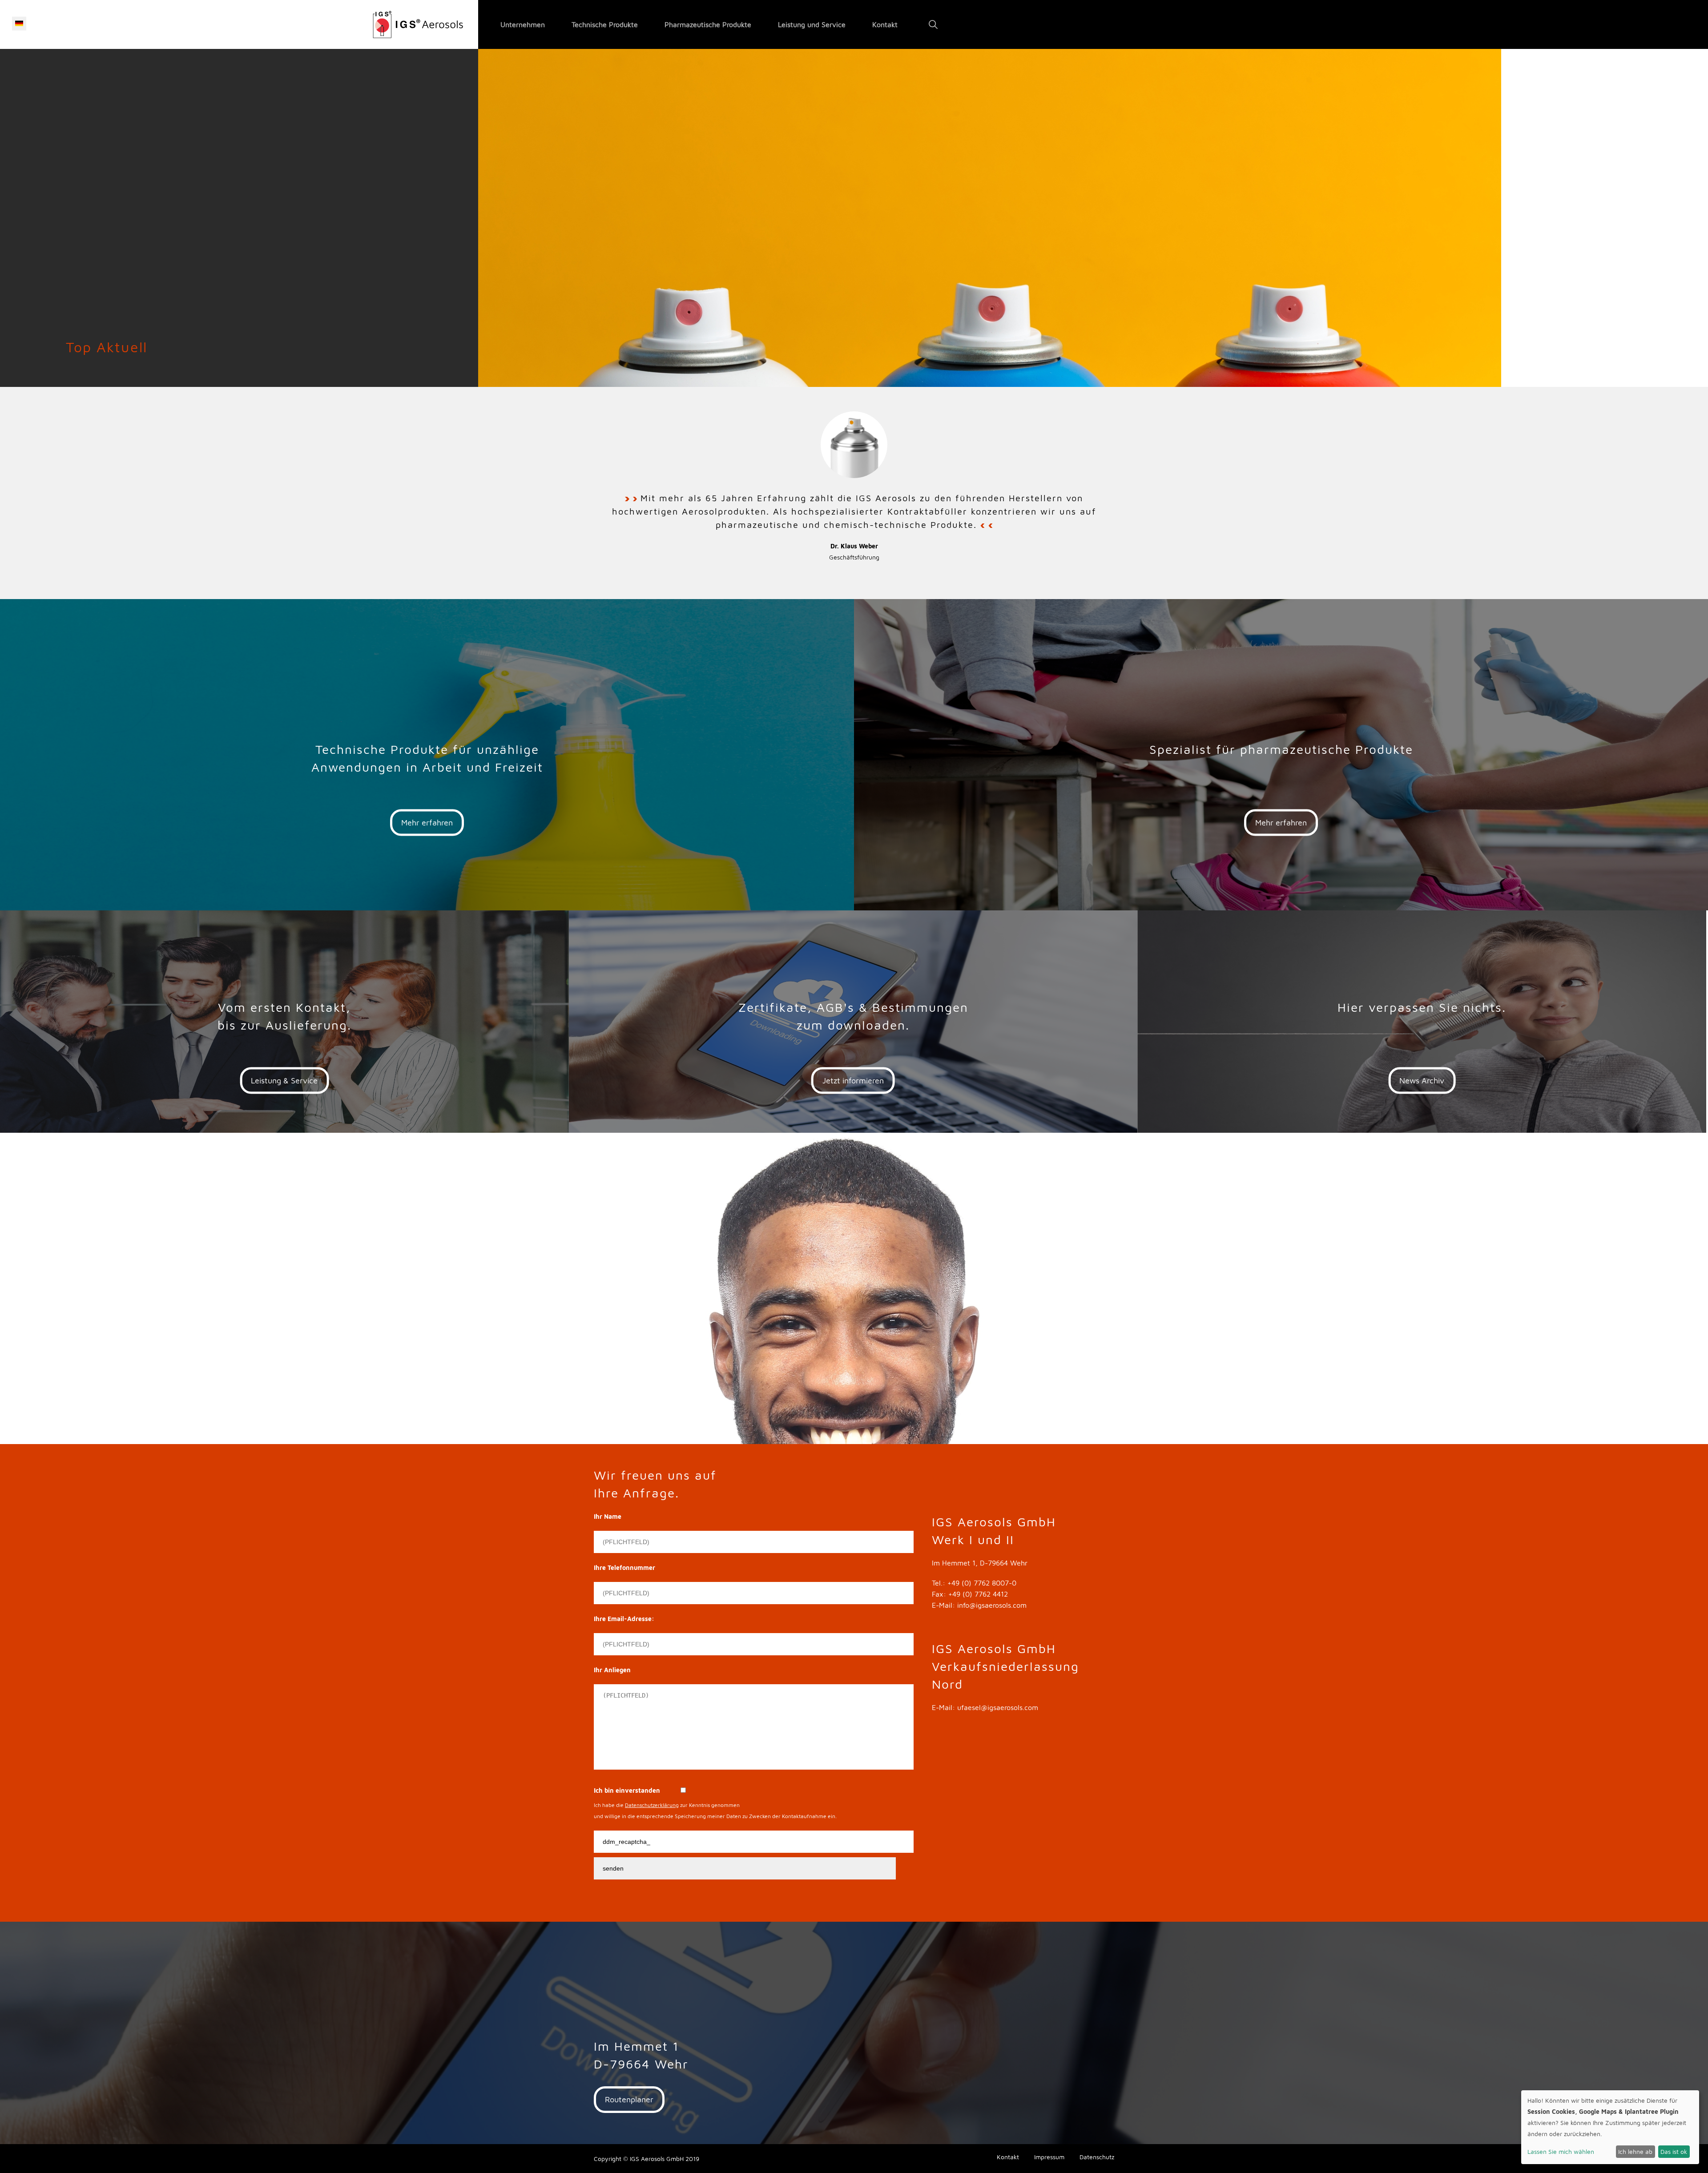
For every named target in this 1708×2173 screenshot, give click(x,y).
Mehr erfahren (427, 823)
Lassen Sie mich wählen (1561, 2151)
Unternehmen (523, 24)
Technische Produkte (605, 24)
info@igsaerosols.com (992, 1605)
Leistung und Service (812, 24)
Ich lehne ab (1635, 2151)
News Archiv (1422, 1080)
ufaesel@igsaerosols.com (998, 1707)
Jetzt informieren (853, 1080)
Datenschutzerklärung (652, 1805)
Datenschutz (1097, 2157)
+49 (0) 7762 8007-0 (982, 1583)
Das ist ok (1674, 2151)
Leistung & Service (284, 1080)
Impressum (1049, 2157)
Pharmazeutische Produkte (708, 24)
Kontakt (885, 24)
